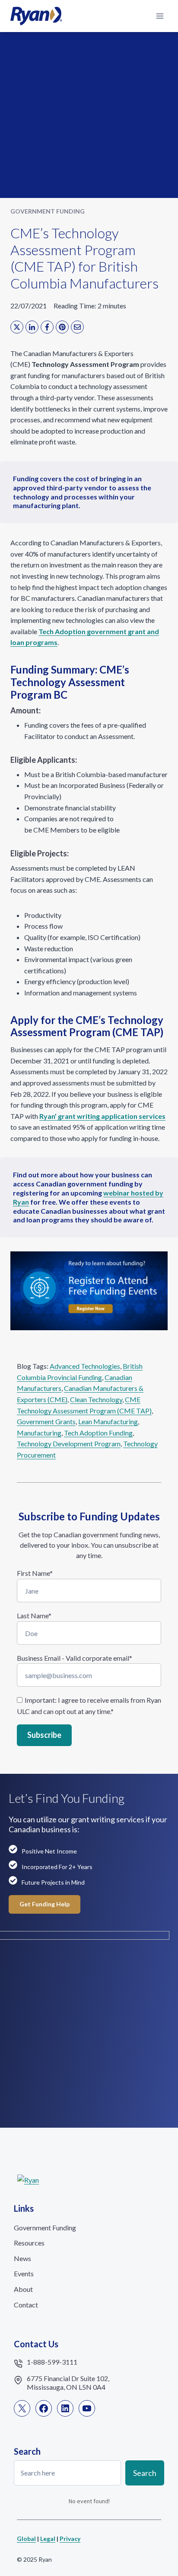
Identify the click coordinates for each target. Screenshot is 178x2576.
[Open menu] (160, 16)
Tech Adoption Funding (98, 1433)
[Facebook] (47, 327)
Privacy (70, 2539)
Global (26, 2539)
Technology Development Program (69, 1444)
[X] (17, 327)
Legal (48, 2539)
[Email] (77, 327)
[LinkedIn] (32, 327)
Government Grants (46, 1421)
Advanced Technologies (85, 1366)
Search (145, 2472)
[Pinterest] (62, 327)
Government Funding (48, 211)
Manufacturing (39, 1433)
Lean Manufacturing (108, 1421)
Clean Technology (96, 1399)
